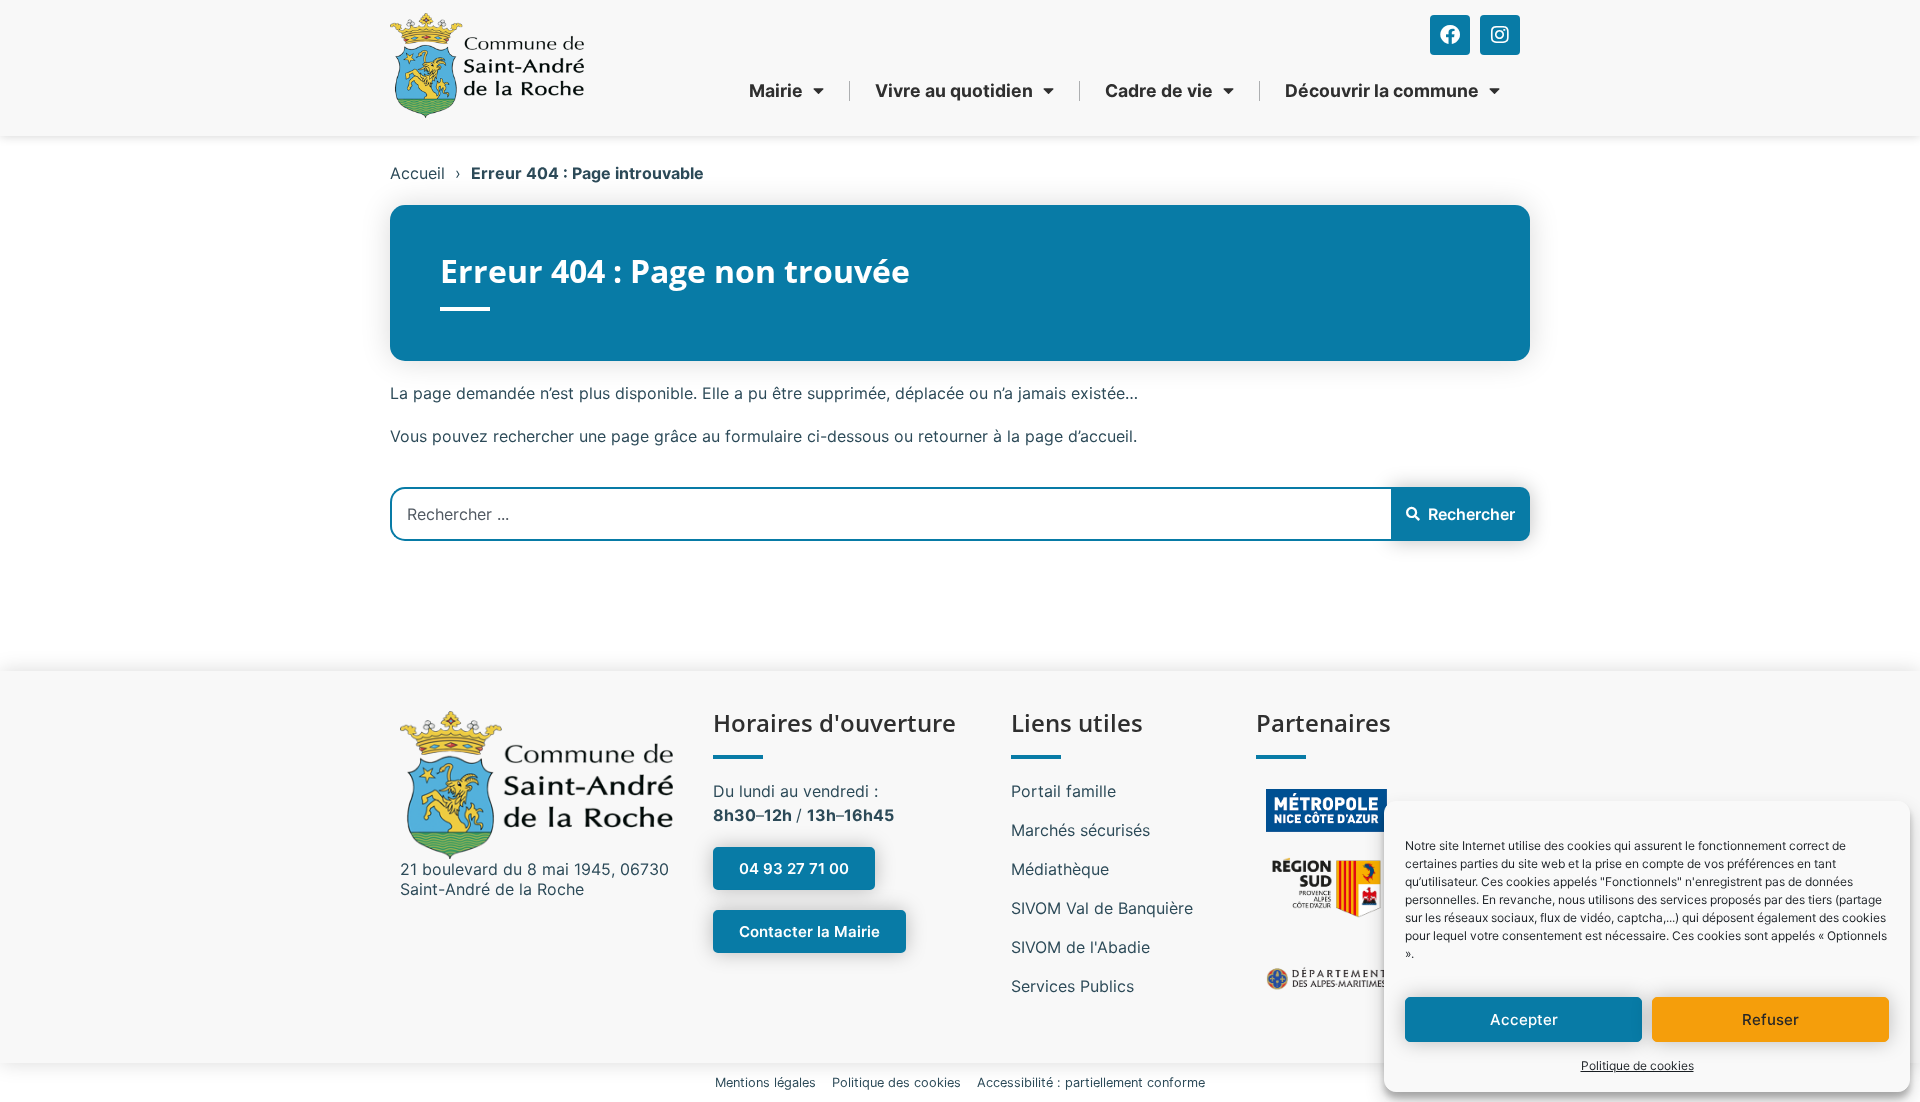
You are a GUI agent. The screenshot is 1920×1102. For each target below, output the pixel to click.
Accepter (1524, 1019)
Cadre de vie (1159, 90)
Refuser (1770, 1019)
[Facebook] (1450, 35)
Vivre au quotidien (954, 90)
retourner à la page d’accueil (1025, 436)
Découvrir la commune (1382, 90)
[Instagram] (1500, 35)
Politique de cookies (1637, 1065)
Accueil (417, 173)
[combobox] (890, 514)
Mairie (776, 90)
